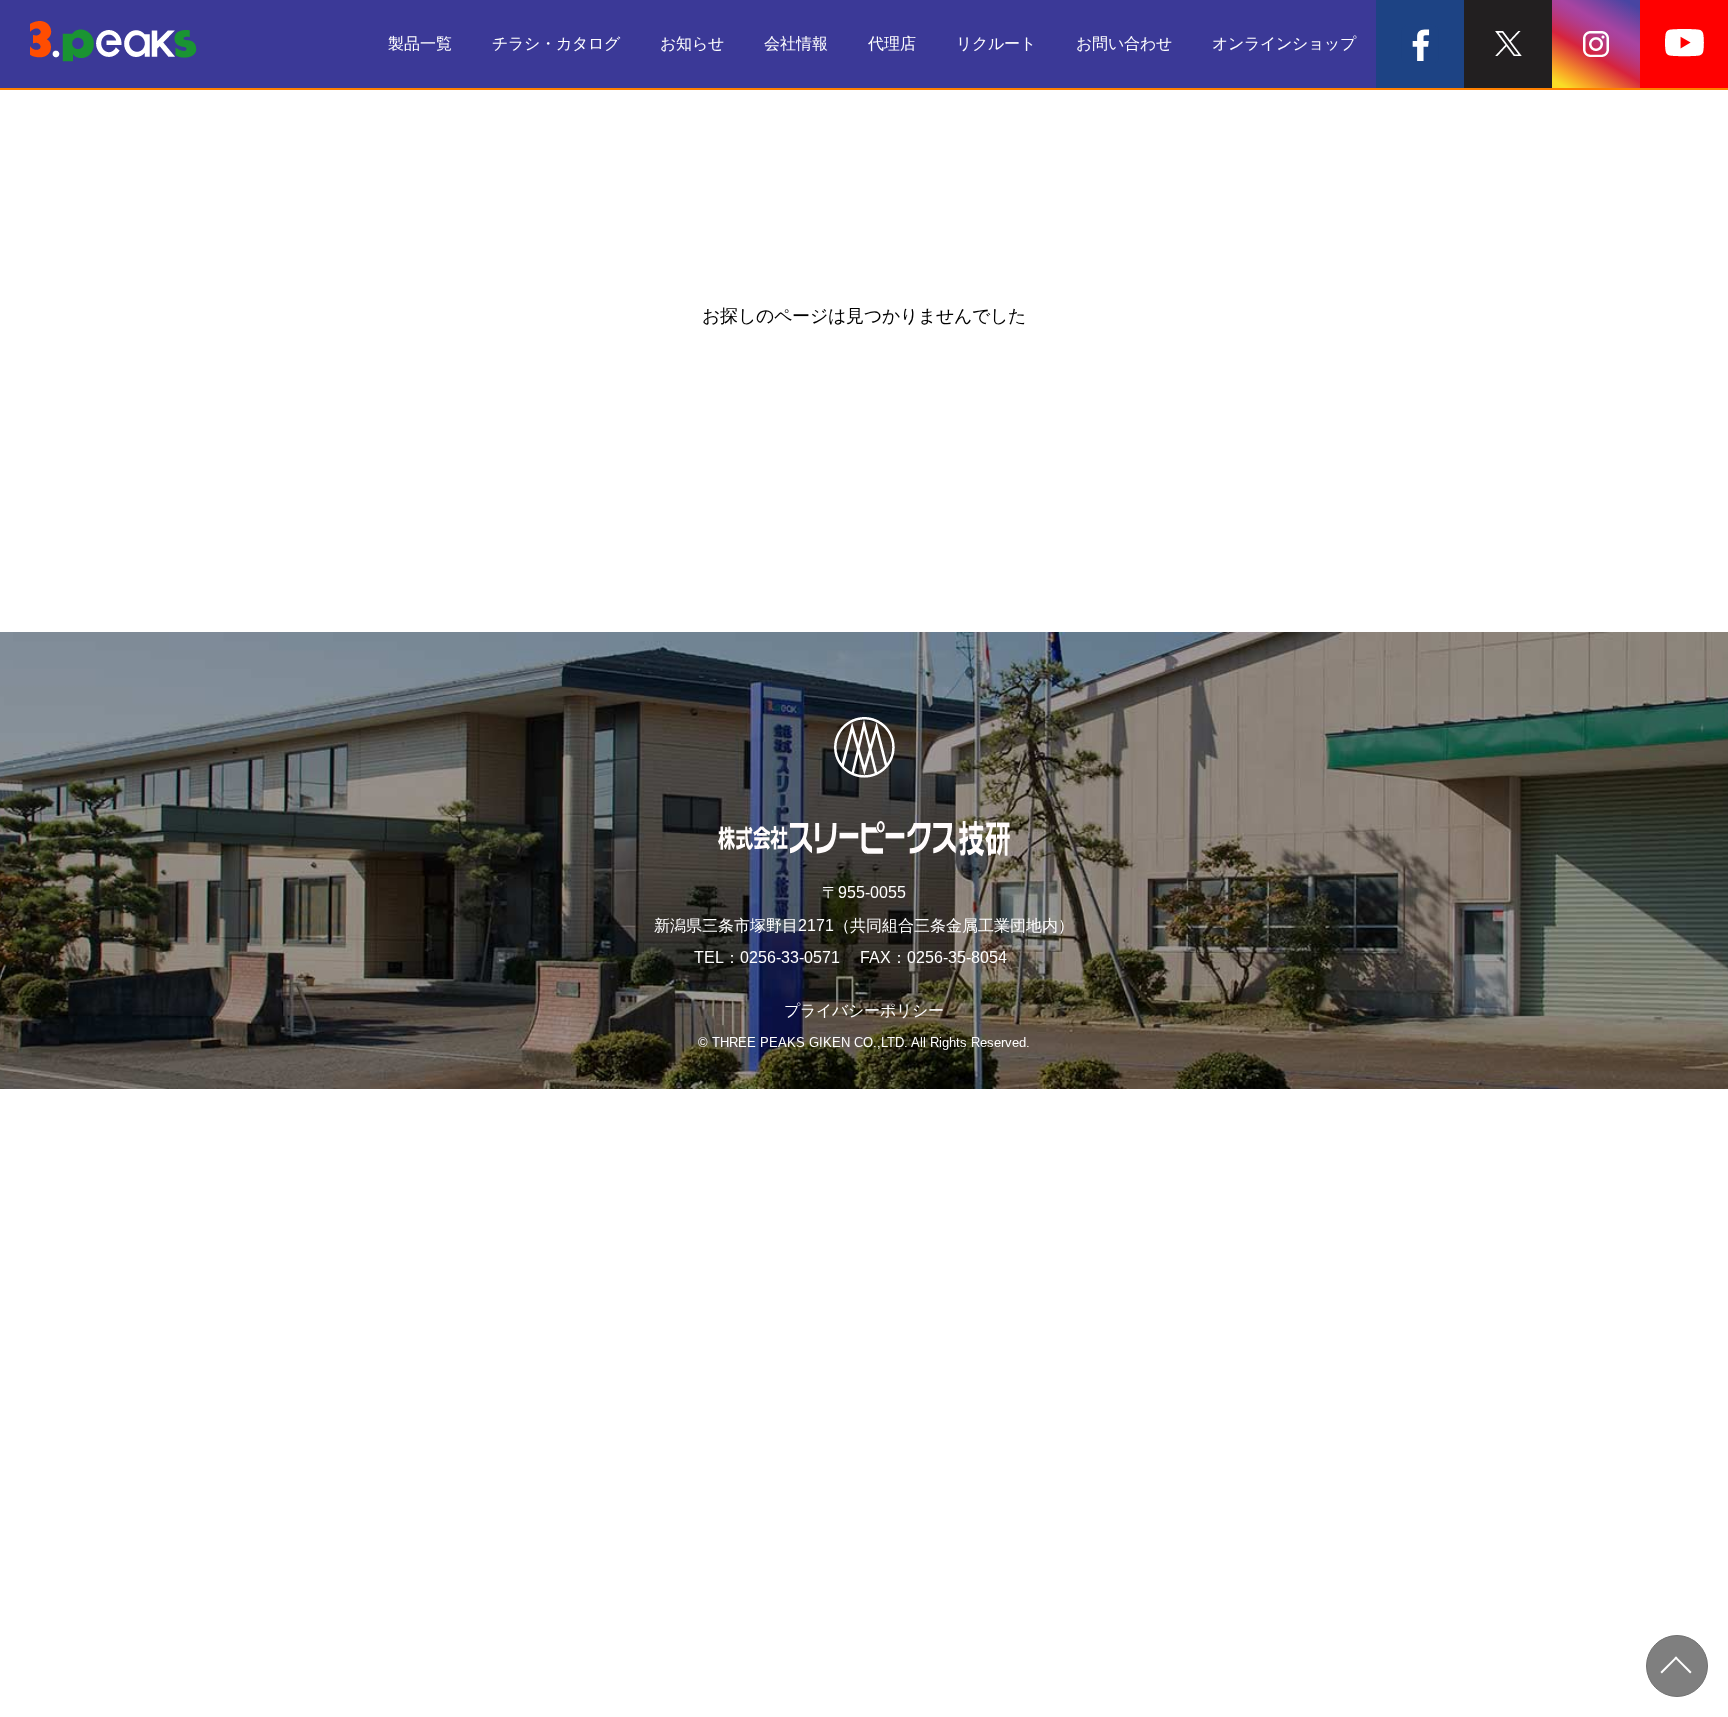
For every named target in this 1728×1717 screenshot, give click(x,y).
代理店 (892, 43)
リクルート (996, 43)
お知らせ (692, 43)
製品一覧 (420, 43)
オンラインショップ (1284, 43)
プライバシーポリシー (864, 1010)
